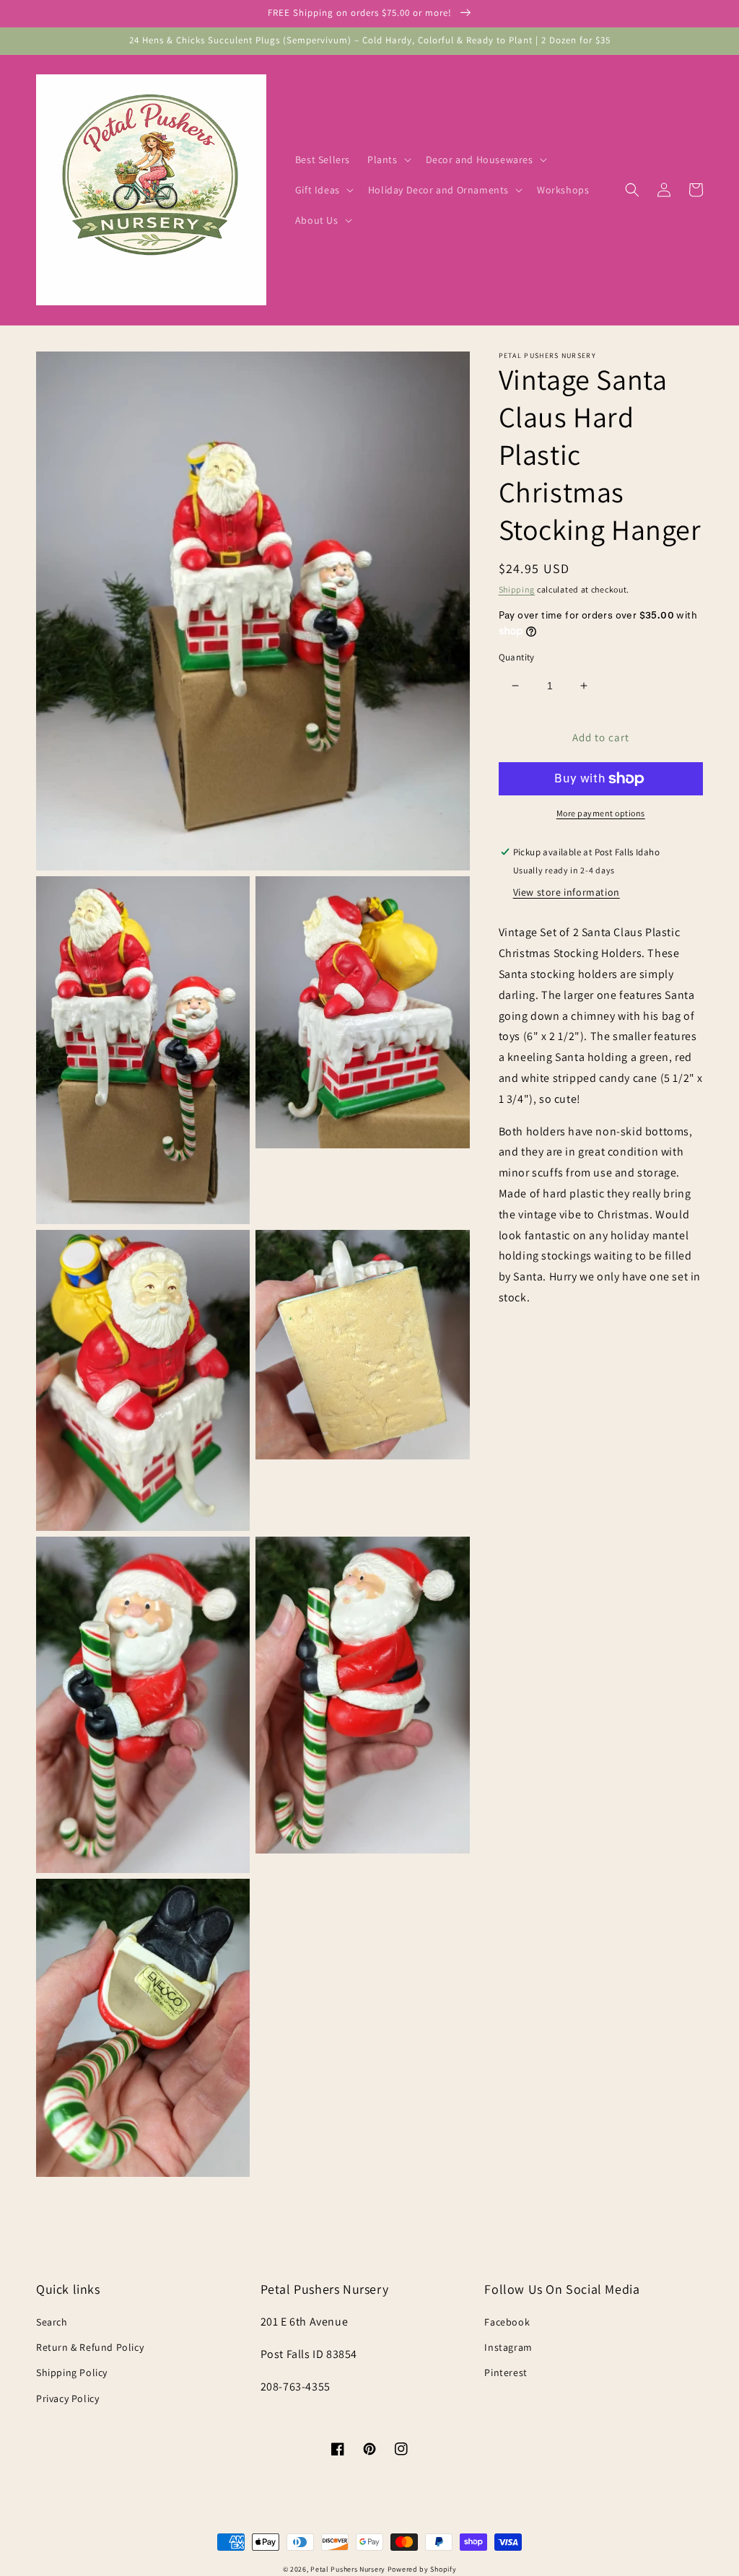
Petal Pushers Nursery (348, 2569)
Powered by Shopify (422, 2569)
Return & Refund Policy (90, 2347)
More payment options (601, 813)
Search (52, 2322)
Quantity (517, 657)
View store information (567, 892)
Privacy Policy (67, 2398)
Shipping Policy (72, 2372)
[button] (388, 160)
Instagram (508, 2347)
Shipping (517, 589)
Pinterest (506, 2372)
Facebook (507, 2322)
